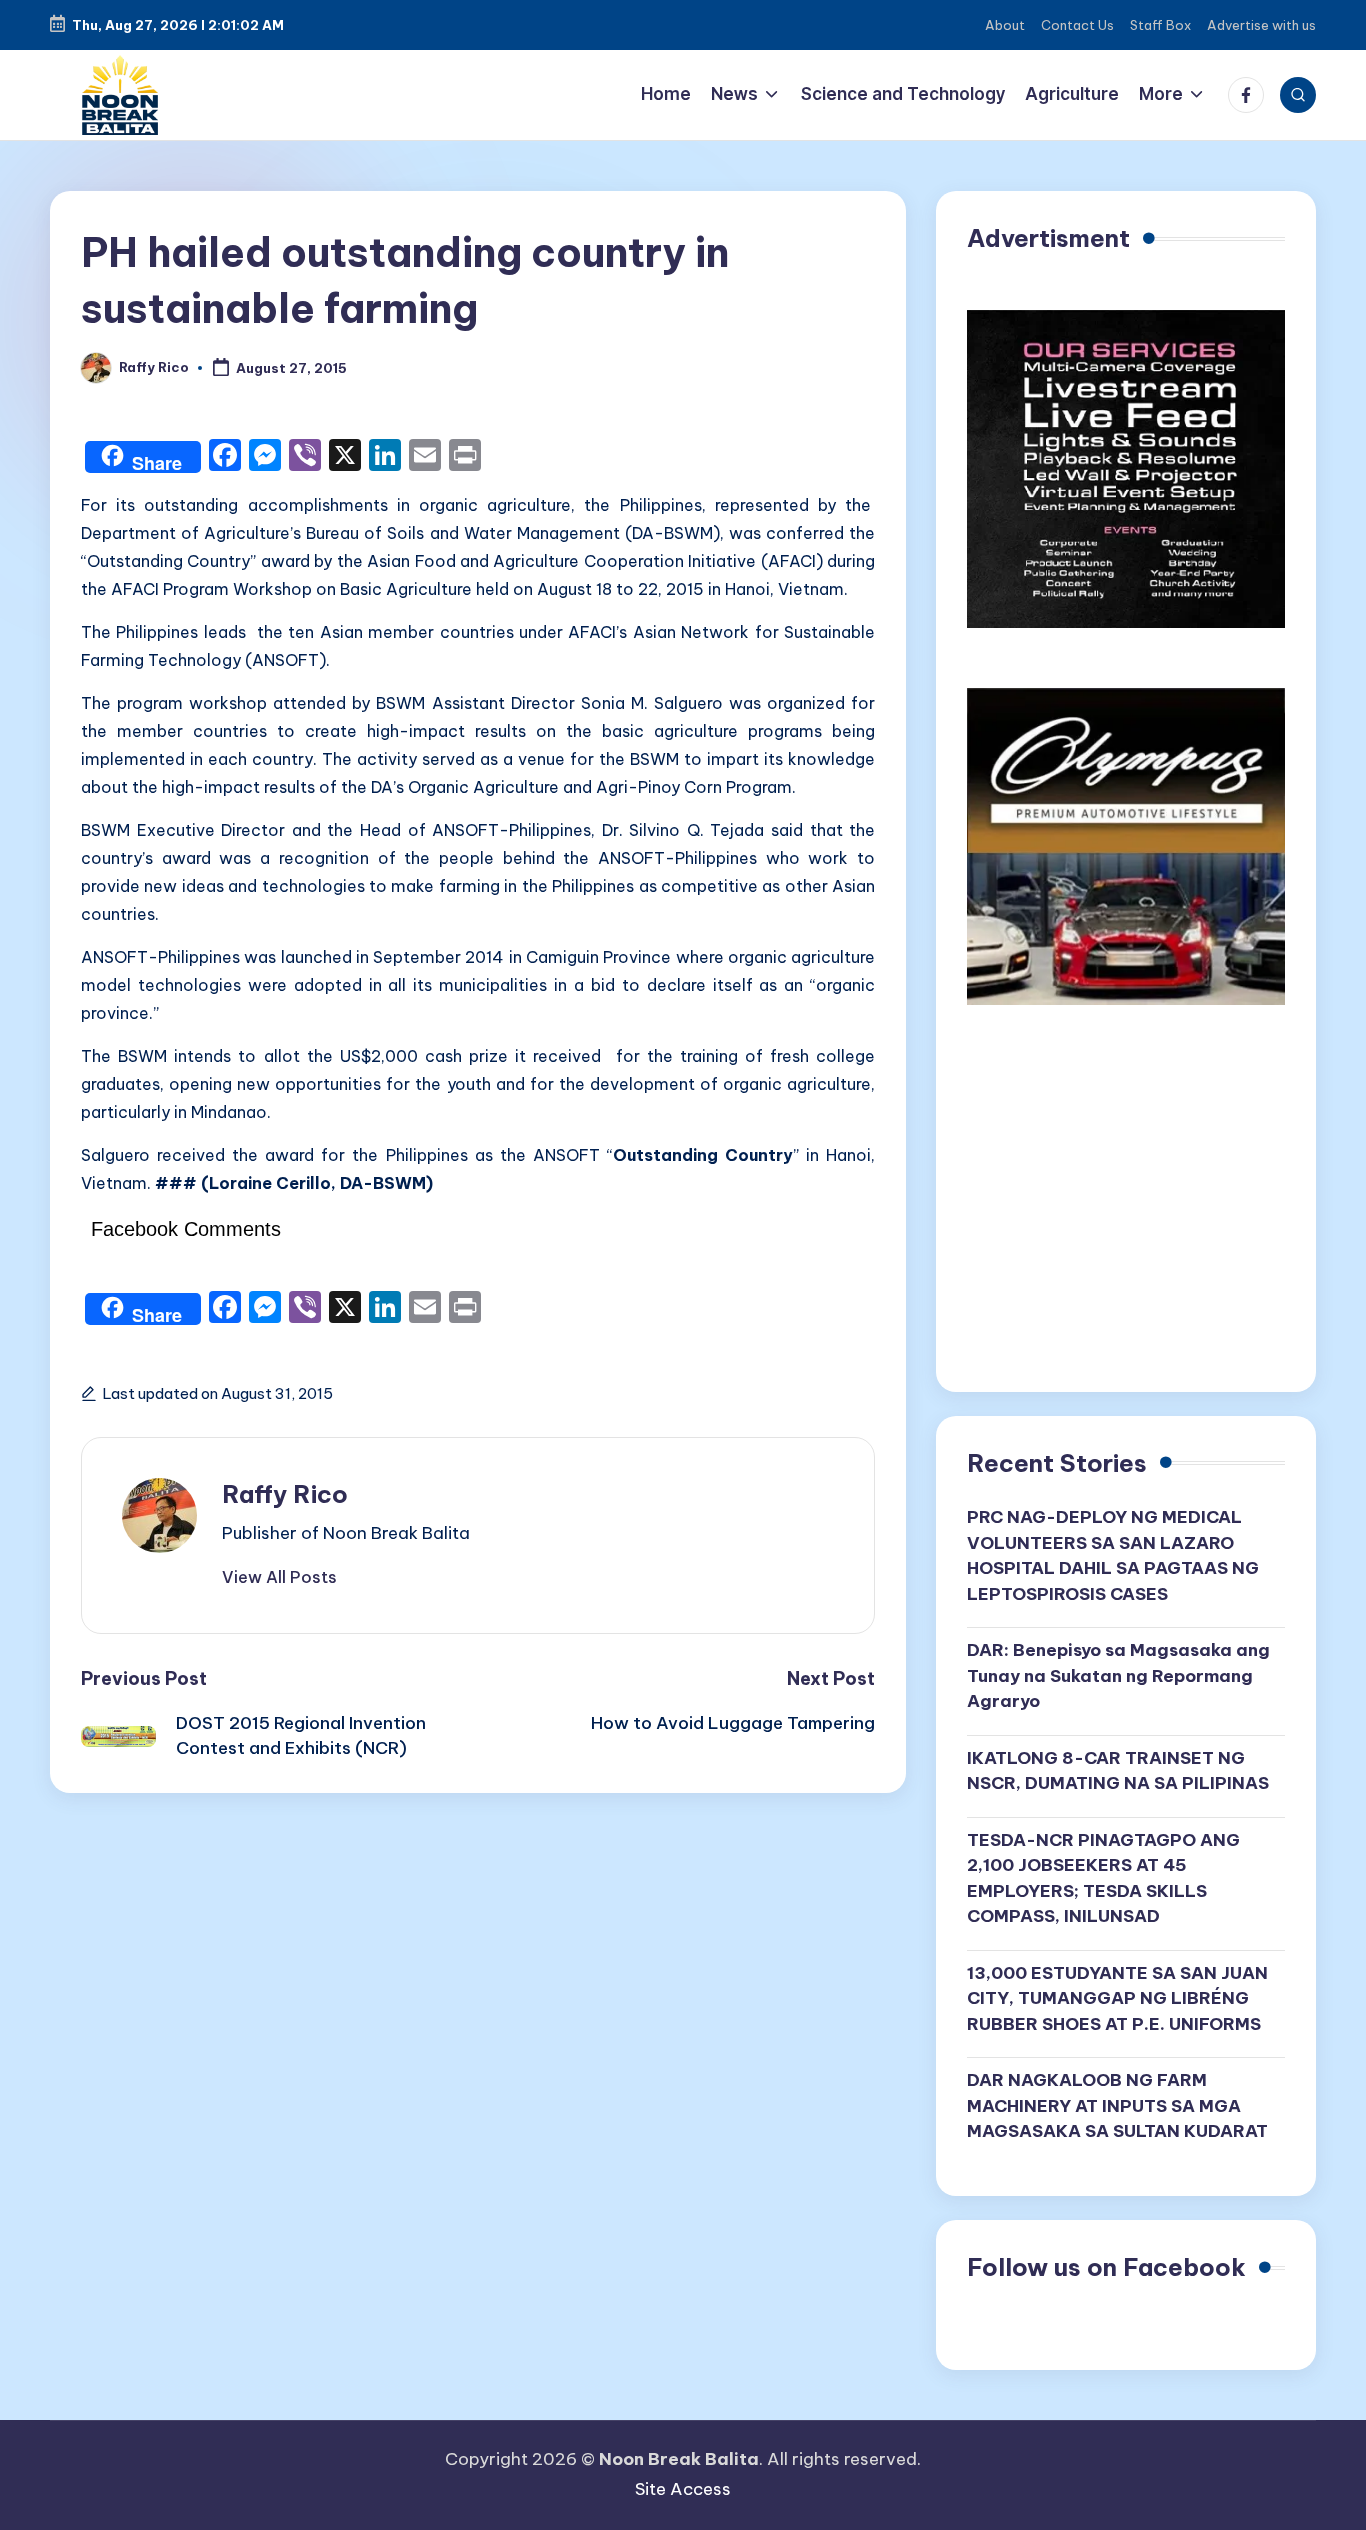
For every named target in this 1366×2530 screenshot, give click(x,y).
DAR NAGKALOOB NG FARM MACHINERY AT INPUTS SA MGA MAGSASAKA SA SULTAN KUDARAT (1117, 2105)
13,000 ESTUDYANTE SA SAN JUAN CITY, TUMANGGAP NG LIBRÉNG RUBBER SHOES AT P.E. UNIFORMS (1117, 1998)
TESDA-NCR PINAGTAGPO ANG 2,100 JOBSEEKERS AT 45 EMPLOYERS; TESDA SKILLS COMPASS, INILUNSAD (1103, 1878)
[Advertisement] (1126, 1206)
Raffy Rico (285, 1494)
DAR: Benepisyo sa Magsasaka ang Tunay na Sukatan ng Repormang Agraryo (1118, 1675)
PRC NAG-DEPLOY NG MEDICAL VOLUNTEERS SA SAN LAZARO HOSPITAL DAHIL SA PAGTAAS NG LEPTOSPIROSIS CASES (1113, 1555)
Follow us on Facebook (1106, 2267)
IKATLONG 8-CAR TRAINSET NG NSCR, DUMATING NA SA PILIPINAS (1118, 1771)
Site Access (683, 2489)
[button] (279, 1577)
